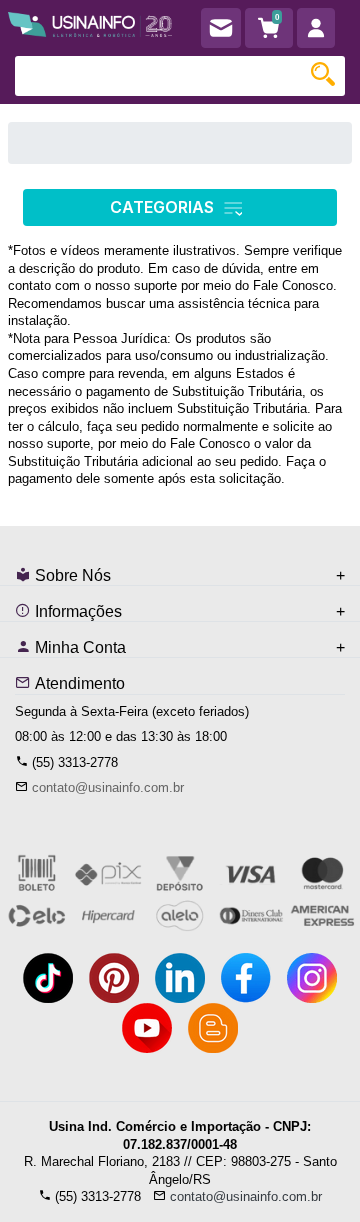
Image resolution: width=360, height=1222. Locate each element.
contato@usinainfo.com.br (108, 787)
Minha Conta (78, 647)
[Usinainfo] (90, 21)
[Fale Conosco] (221, 28)
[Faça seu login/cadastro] (316, 28)
